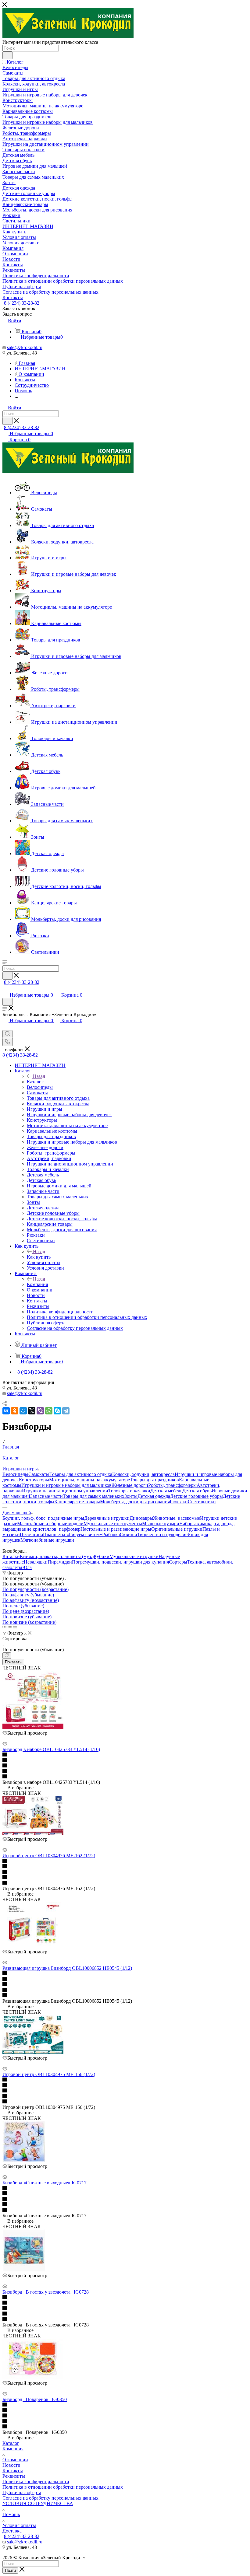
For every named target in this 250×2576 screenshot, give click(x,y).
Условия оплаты (19, 2525)
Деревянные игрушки (107, 1518)
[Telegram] (66, 1411)
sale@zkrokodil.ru (25, 347)
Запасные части (46, 1496)
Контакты (13, 2471)
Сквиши (129, 1534)
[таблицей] (15, 1628)
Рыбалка (111, 1534)
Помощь (11, 2514)
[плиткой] (4, 1628)
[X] (32, 1411)
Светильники (202, 1502)
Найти (10, 2570)
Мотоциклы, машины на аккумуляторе (89, 1480)
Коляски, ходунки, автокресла (143, 1474)
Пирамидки (60, 1562)
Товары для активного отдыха (81, 1474)
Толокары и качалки (129, 1491)
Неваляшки (36, 1562)
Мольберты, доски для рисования (135, 1502)
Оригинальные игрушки (177, 1529)
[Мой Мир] (23, 1411)
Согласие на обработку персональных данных (50, 2498)
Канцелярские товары (77, 1502)
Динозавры (141, 1518)
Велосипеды (15, 1474)
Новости (11, 2465)
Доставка (12, 2531)
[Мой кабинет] (5, 989)
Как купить (39, 1257)
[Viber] (40, 1411)
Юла (27, 1567)
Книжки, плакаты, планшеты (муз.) (57, 1556)
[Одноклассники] (15, 1411)
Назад (39, 1076)
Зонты (131, 1496)
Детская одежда (154, 1496)
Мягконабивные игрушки (47, 1540)
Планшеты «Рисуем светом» (73, 1534)
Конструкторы (34, 1480)
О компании (15, 2460)
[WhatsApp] (49, 1411)
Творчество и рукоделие (162, 1534)
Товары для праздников (154, 1480)
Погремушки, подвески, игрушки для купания (120, 1562)
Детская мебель (166, 1491)
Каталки (11, 1556)
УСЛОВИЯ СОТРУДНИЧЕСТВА (38, 2503)
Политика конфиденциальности (36, 2482)
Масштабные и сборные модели (50, 1524)
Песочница (31, 1534)
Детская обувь (197, 1491)
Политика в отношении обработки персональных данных (63, 2487)
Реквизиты (14, 2476)
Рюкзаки (179, 1502)
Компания (37, 1284)
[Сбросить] (7, 1656)
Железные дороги (130, 1485)
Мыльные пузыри (161, 1524)
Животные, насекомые (177, 1518)
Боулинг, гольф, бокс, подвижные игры (43, 1518)
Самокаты (39, 1474)
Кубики (102, 1556)
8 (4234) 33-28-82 (22, 303)
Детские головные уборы (196, 1496)
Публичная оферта (22, 2492)
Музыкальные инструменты (113, 1524)
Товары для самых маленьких (94, 1496)
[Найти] (7, 55)
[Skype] (57, 1411)
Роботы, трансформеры (172, 1485)
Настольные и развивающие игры (116, 1529)
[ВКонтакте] (6, 1411)
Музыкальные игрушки (134, 1556)
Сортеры (178, 1562)
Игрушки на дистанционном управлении (65, 1491)
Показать (13, 1662)
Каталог (35, 1082)
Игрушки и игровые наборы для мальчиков (66, 1485)
